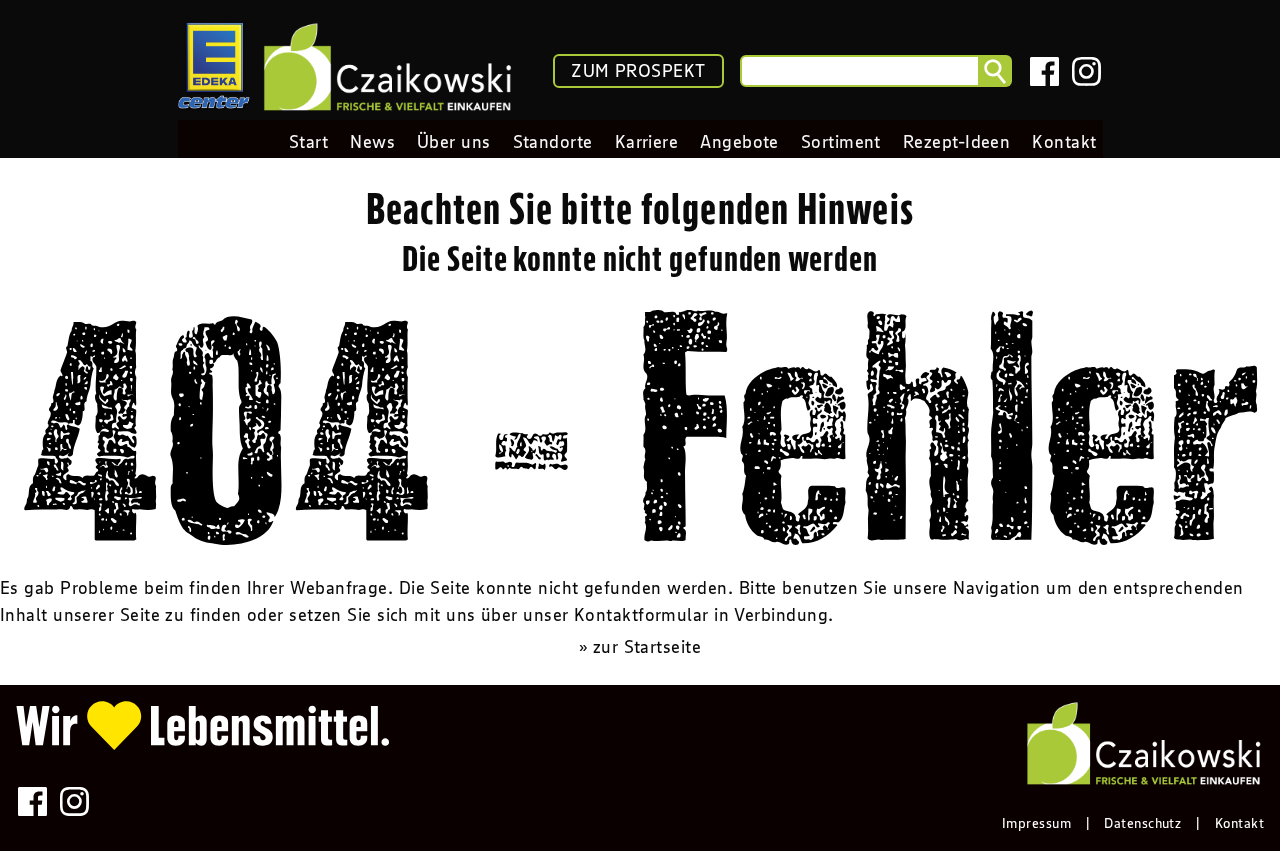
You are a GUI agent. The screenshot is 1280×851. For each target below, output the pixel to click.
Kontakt (1239, 823)
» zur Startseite (640, 647)
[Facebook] (1044, 71)
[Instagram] (1086, 71)
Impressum (1036, 823)
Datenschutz (1142, 823)
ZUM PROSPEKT (638, 71)
